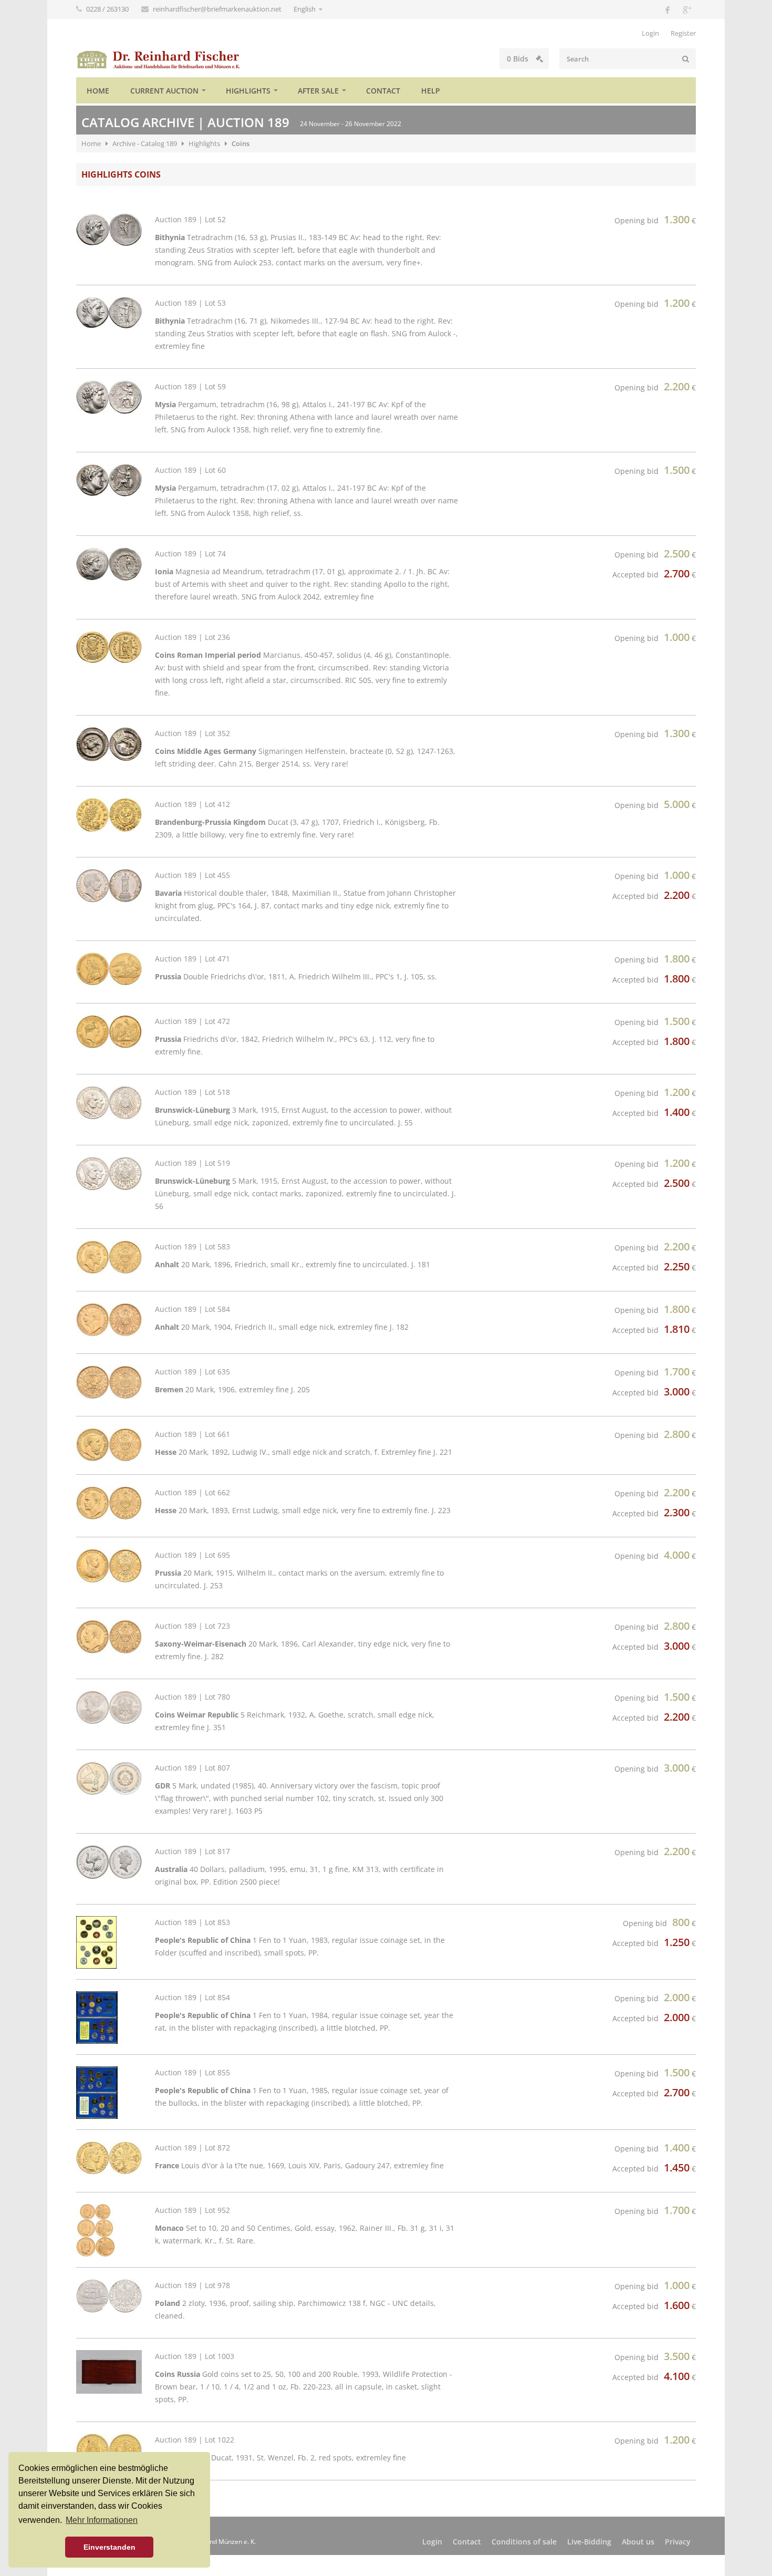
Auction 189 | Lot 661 (192, 1434)
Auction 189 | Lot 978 (192, 2285)
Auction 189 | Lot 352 (192, 733)
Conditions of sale (524, 2542)
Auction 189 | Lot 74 (190, 554)
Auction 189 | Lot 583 (192, 1246)
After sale (318, 91)
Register (683, 33)
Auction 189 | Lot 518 (192, 1092)
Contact (383, 91)
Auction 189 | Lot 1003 (195, 2356)
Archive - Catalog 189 (145, 143)
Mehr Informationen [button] (102, 2520)
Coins (241, 143)
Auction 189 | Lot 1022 (195, 2440)
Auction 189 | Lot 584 (192, 1309)
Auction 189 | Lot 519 (192, 1163)
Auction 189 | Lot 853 (192, 1922)
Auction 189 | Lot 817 (192, 1851)
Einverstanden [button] (109, 2547)
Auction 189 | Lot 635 (192, 1372)
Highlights (248, 91)
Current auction (164, 91)
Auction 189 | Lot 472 (192, 1021)
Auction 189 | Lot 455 (192, 875)
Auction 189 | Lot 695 (192, 1555)
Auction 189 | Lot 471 (192, 959)
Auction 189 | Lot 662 (192, 1492)
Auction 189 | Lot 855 (192, 2072)
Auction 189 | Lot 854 (192, 1997)
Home (98, 91)
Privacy (678, 2542)
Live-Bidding (589, 2542)
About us (638, 2542)
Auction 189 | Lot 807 (192, 1768)
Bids (519, 59)
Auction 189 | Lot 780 (192, 1697)
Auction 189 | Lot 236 (192, 637)
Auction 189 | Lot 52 (190, 219)
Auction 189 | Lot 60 (190, 470)
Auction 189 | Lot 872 (192, 2148)
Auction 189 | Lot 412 (192, 804)
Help (431, 91)
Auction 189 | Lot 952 (192, 2210)
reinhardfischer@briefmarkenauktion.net (218, 9)
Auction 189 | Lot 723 (192, 1626)
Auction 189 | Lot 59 (190, 386)
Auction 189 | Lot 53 (190, 303)
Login (650, 33)
